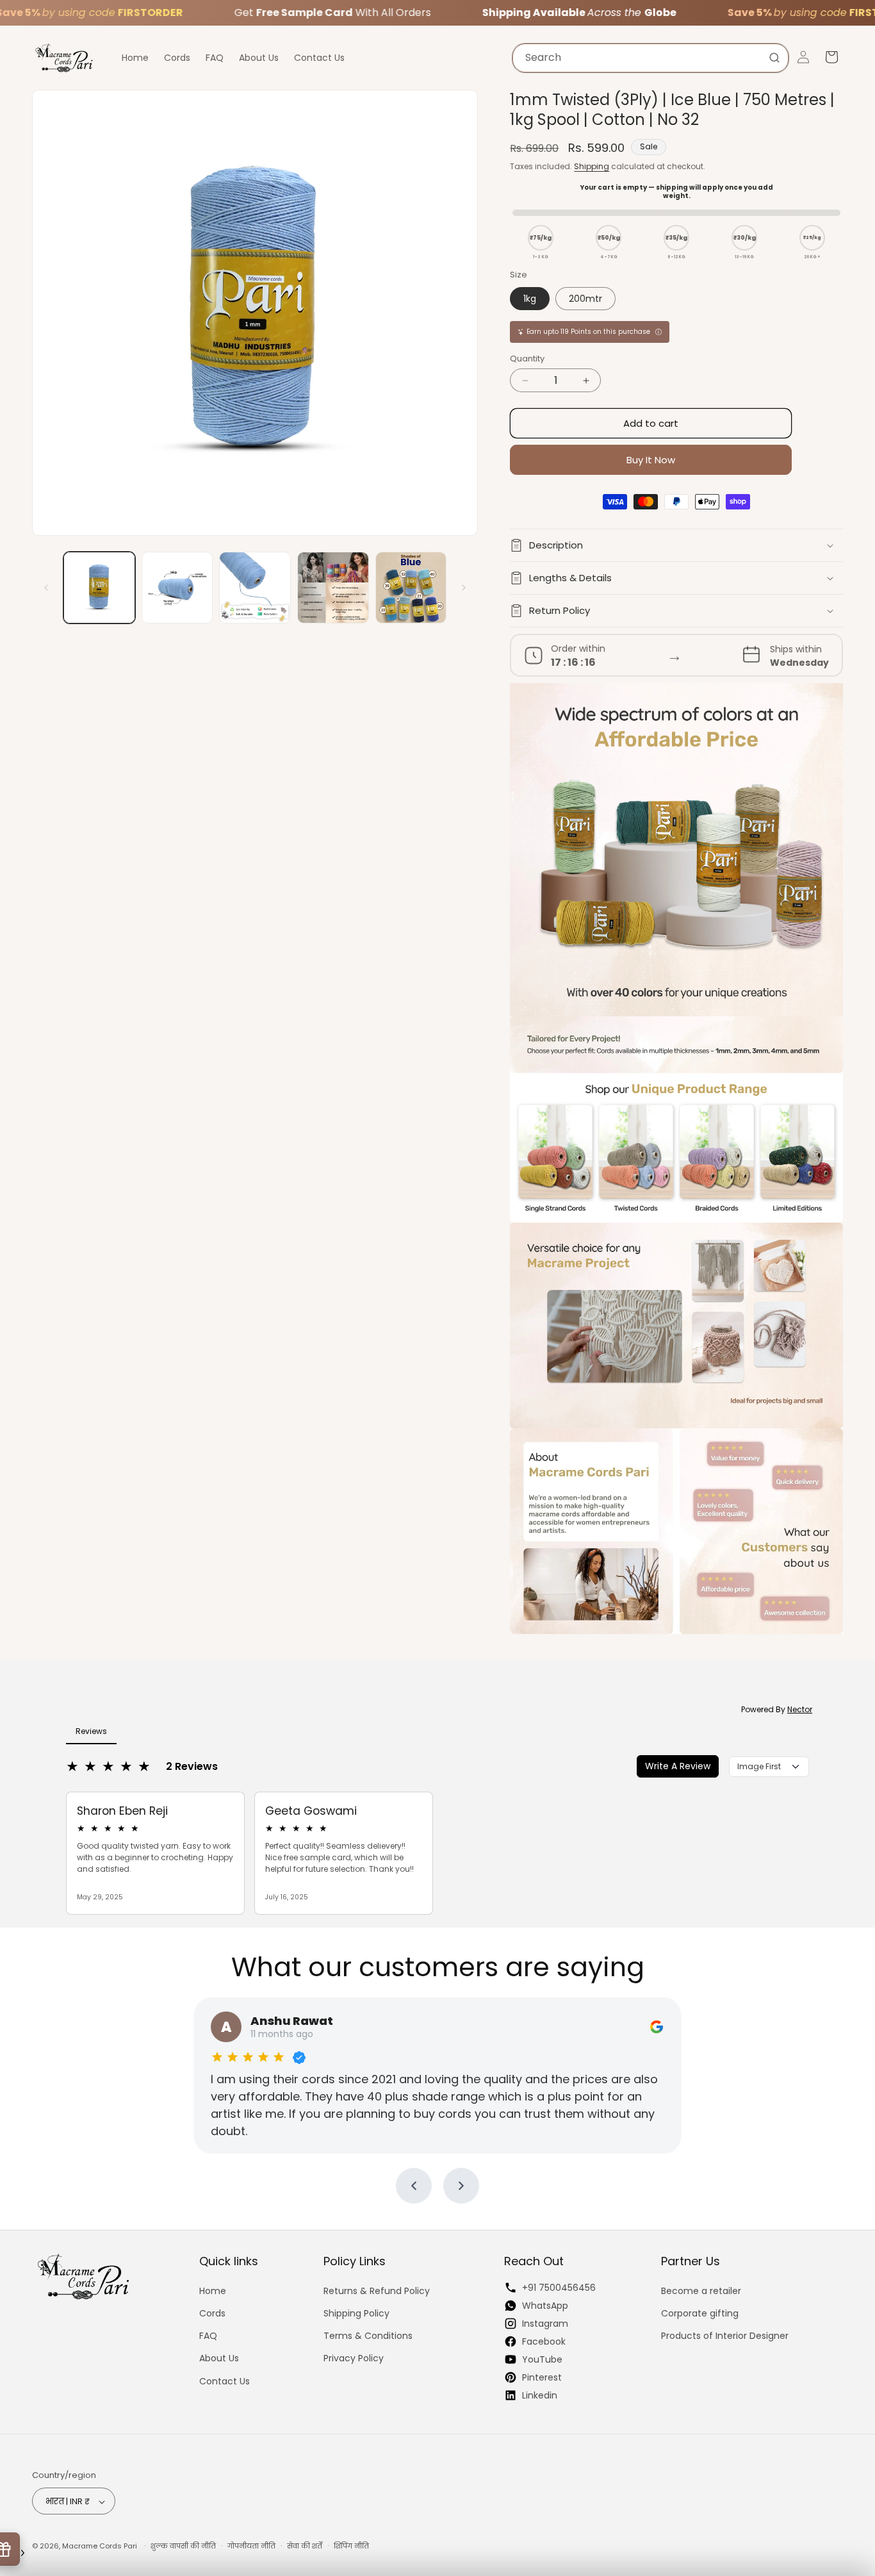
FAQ (208, 2335)
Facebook (544, 2341)
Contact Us (225, 2381)
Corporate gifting (700, 2313)
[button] (676, 545)
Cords (212, 2313)
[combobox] (650, 58)
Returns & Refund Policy (377, 2290)
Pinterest (542, 2377)
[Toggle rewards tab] (23, 2553)
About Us (219, 2358)
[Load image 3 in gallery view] (255, 588)
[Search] (774, 58)
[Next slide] (461, 2186)
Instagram (545, 2323)
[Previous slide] (414, 2186)
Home (213, 2290)
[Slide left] (46, 588)
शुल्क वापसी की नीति (183, 2546)
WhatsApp (545, 2305)
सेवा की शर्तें (305, 2546)
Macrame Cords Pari (100, 2547)
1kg (530, 299)
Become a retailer (701, 2290)
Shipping (592, 166)
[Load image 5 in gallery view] (411, 588)
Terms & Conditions (368, 2335)
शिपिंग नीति (351, 2546)
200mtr (585, 299)
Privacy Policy (354, 2358)
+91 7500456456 (559, 2287)
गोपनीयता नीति (251, 2546)
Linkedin (540, 2395)
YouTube (542, 2359)
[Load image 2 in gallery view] (177, 588)
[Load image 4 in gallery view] (333, 588)
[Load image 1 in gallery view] (99, 588)
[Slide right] (464, 588)
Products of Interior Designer (725, 2335)
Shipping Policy (356, 2313)
